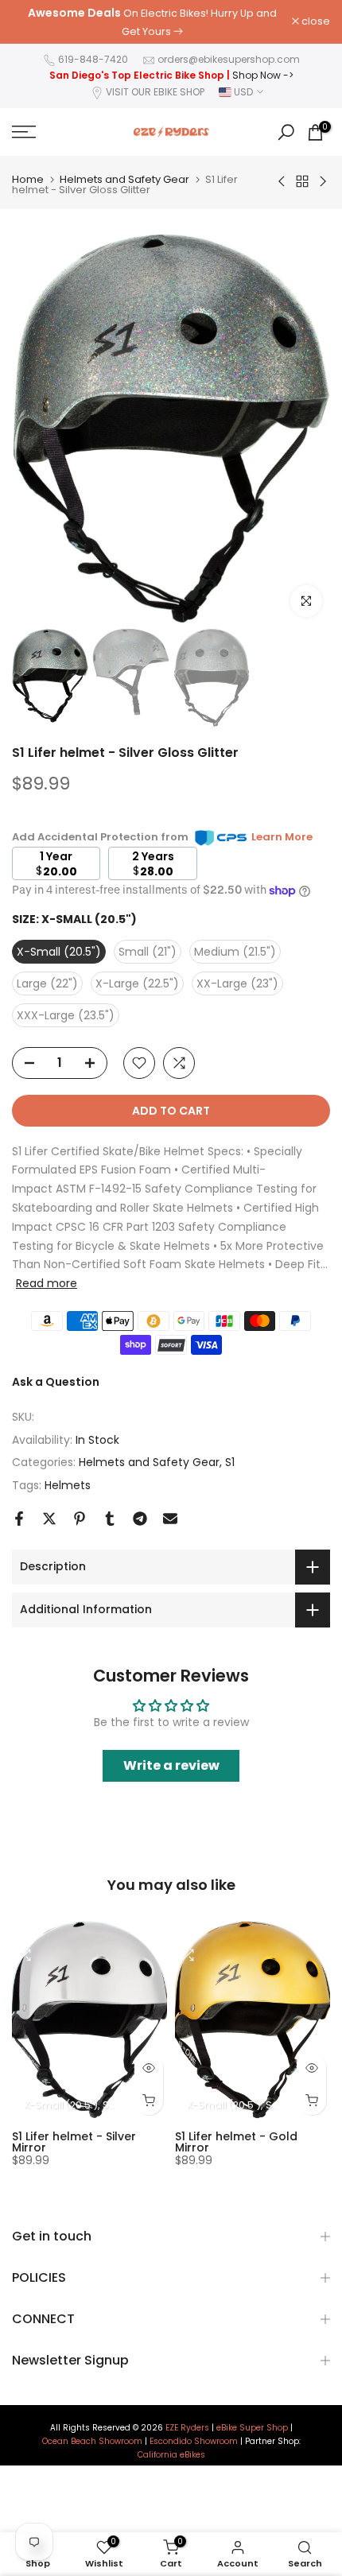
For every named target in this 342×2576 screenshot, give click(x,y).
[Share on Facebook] (19, 1519)
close (315, 22)
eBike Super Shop (252, 2428)
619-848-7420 (93, 59)
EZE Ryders (187, 2428)
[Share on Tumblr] (110, 1519)
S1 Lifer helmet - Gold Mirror (236, 2142)
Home (28, 179)
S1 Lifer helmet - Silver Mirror (74, 2142)
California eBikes (171, 2455)
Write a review (171, 1765)
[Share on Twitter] (49, 1519)
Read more (47, 1283)
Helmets (68, 1485)
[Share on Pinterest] (80, 1519)
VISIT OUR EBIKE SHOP (155, 92)
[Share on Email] (170, 1519)
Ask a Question (56, 1382)
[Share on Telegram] (140, 1519)
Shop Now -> (263, 75)
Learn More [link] (282, 837)
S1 (230, 1462)
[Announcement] (152, 22)
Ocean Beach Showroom (92, 2442)
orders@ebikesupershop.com (229, 59)
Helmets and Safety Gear (124, 179)
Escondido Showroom (194, 2442)
